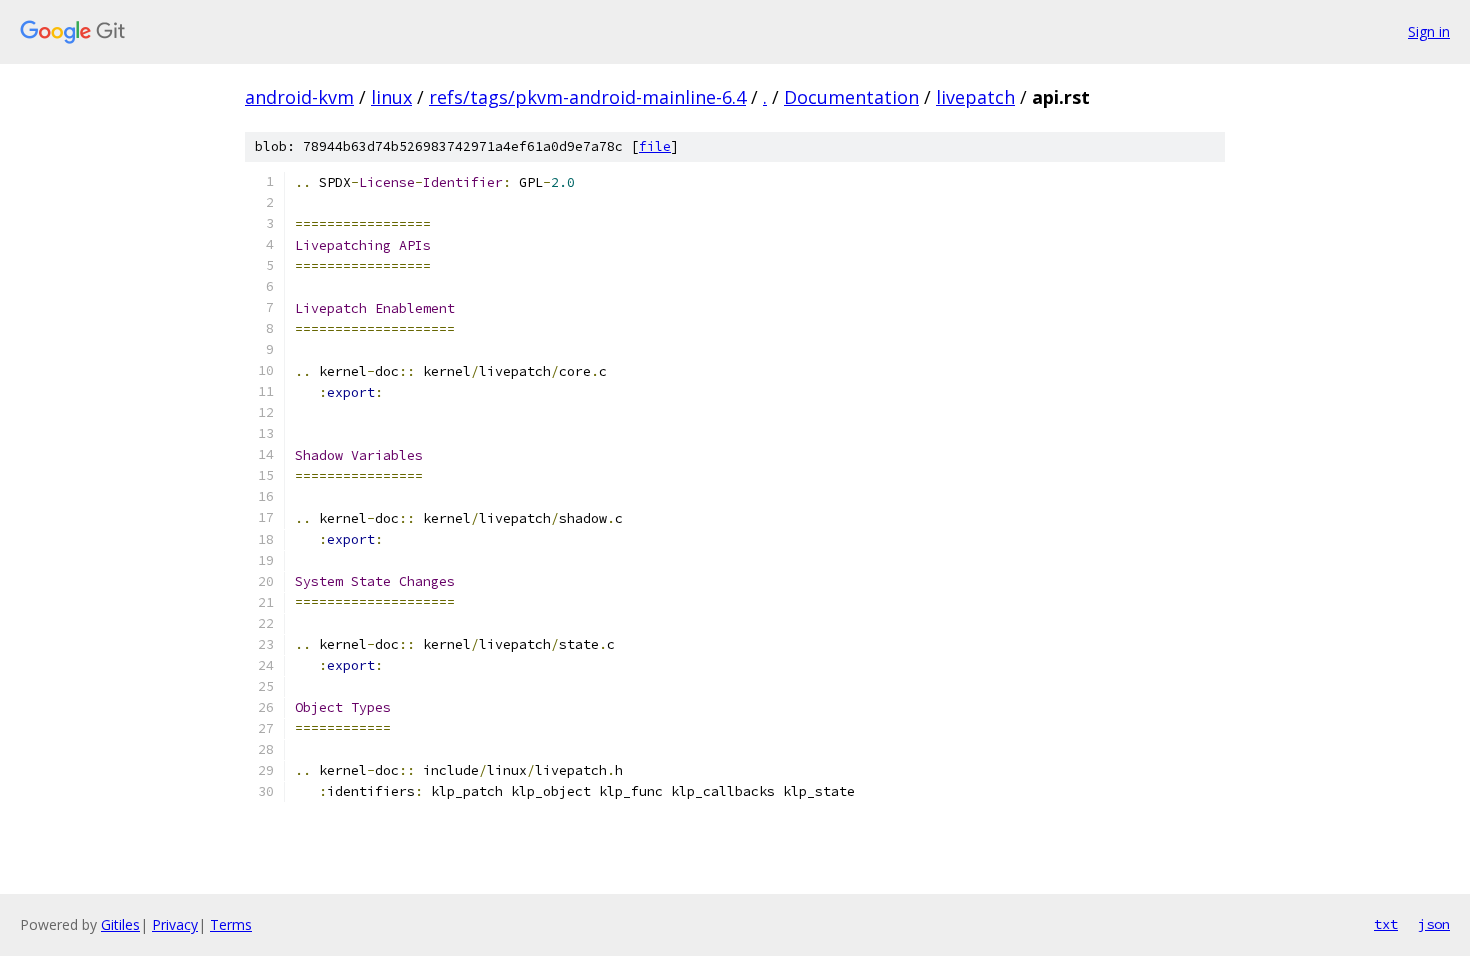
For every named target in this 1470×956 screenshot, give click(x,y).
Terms (231, 924)
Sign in (1429, 31)
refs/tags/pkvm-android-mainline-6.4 (587, 97)
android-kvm (299, 97)
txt (1386, 924)
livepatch (975, 97)
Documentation (851, 97)
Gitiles (120, 924)
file (655, 146)
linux (391, 97)
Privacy (175, 924)
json (1434, 924)
